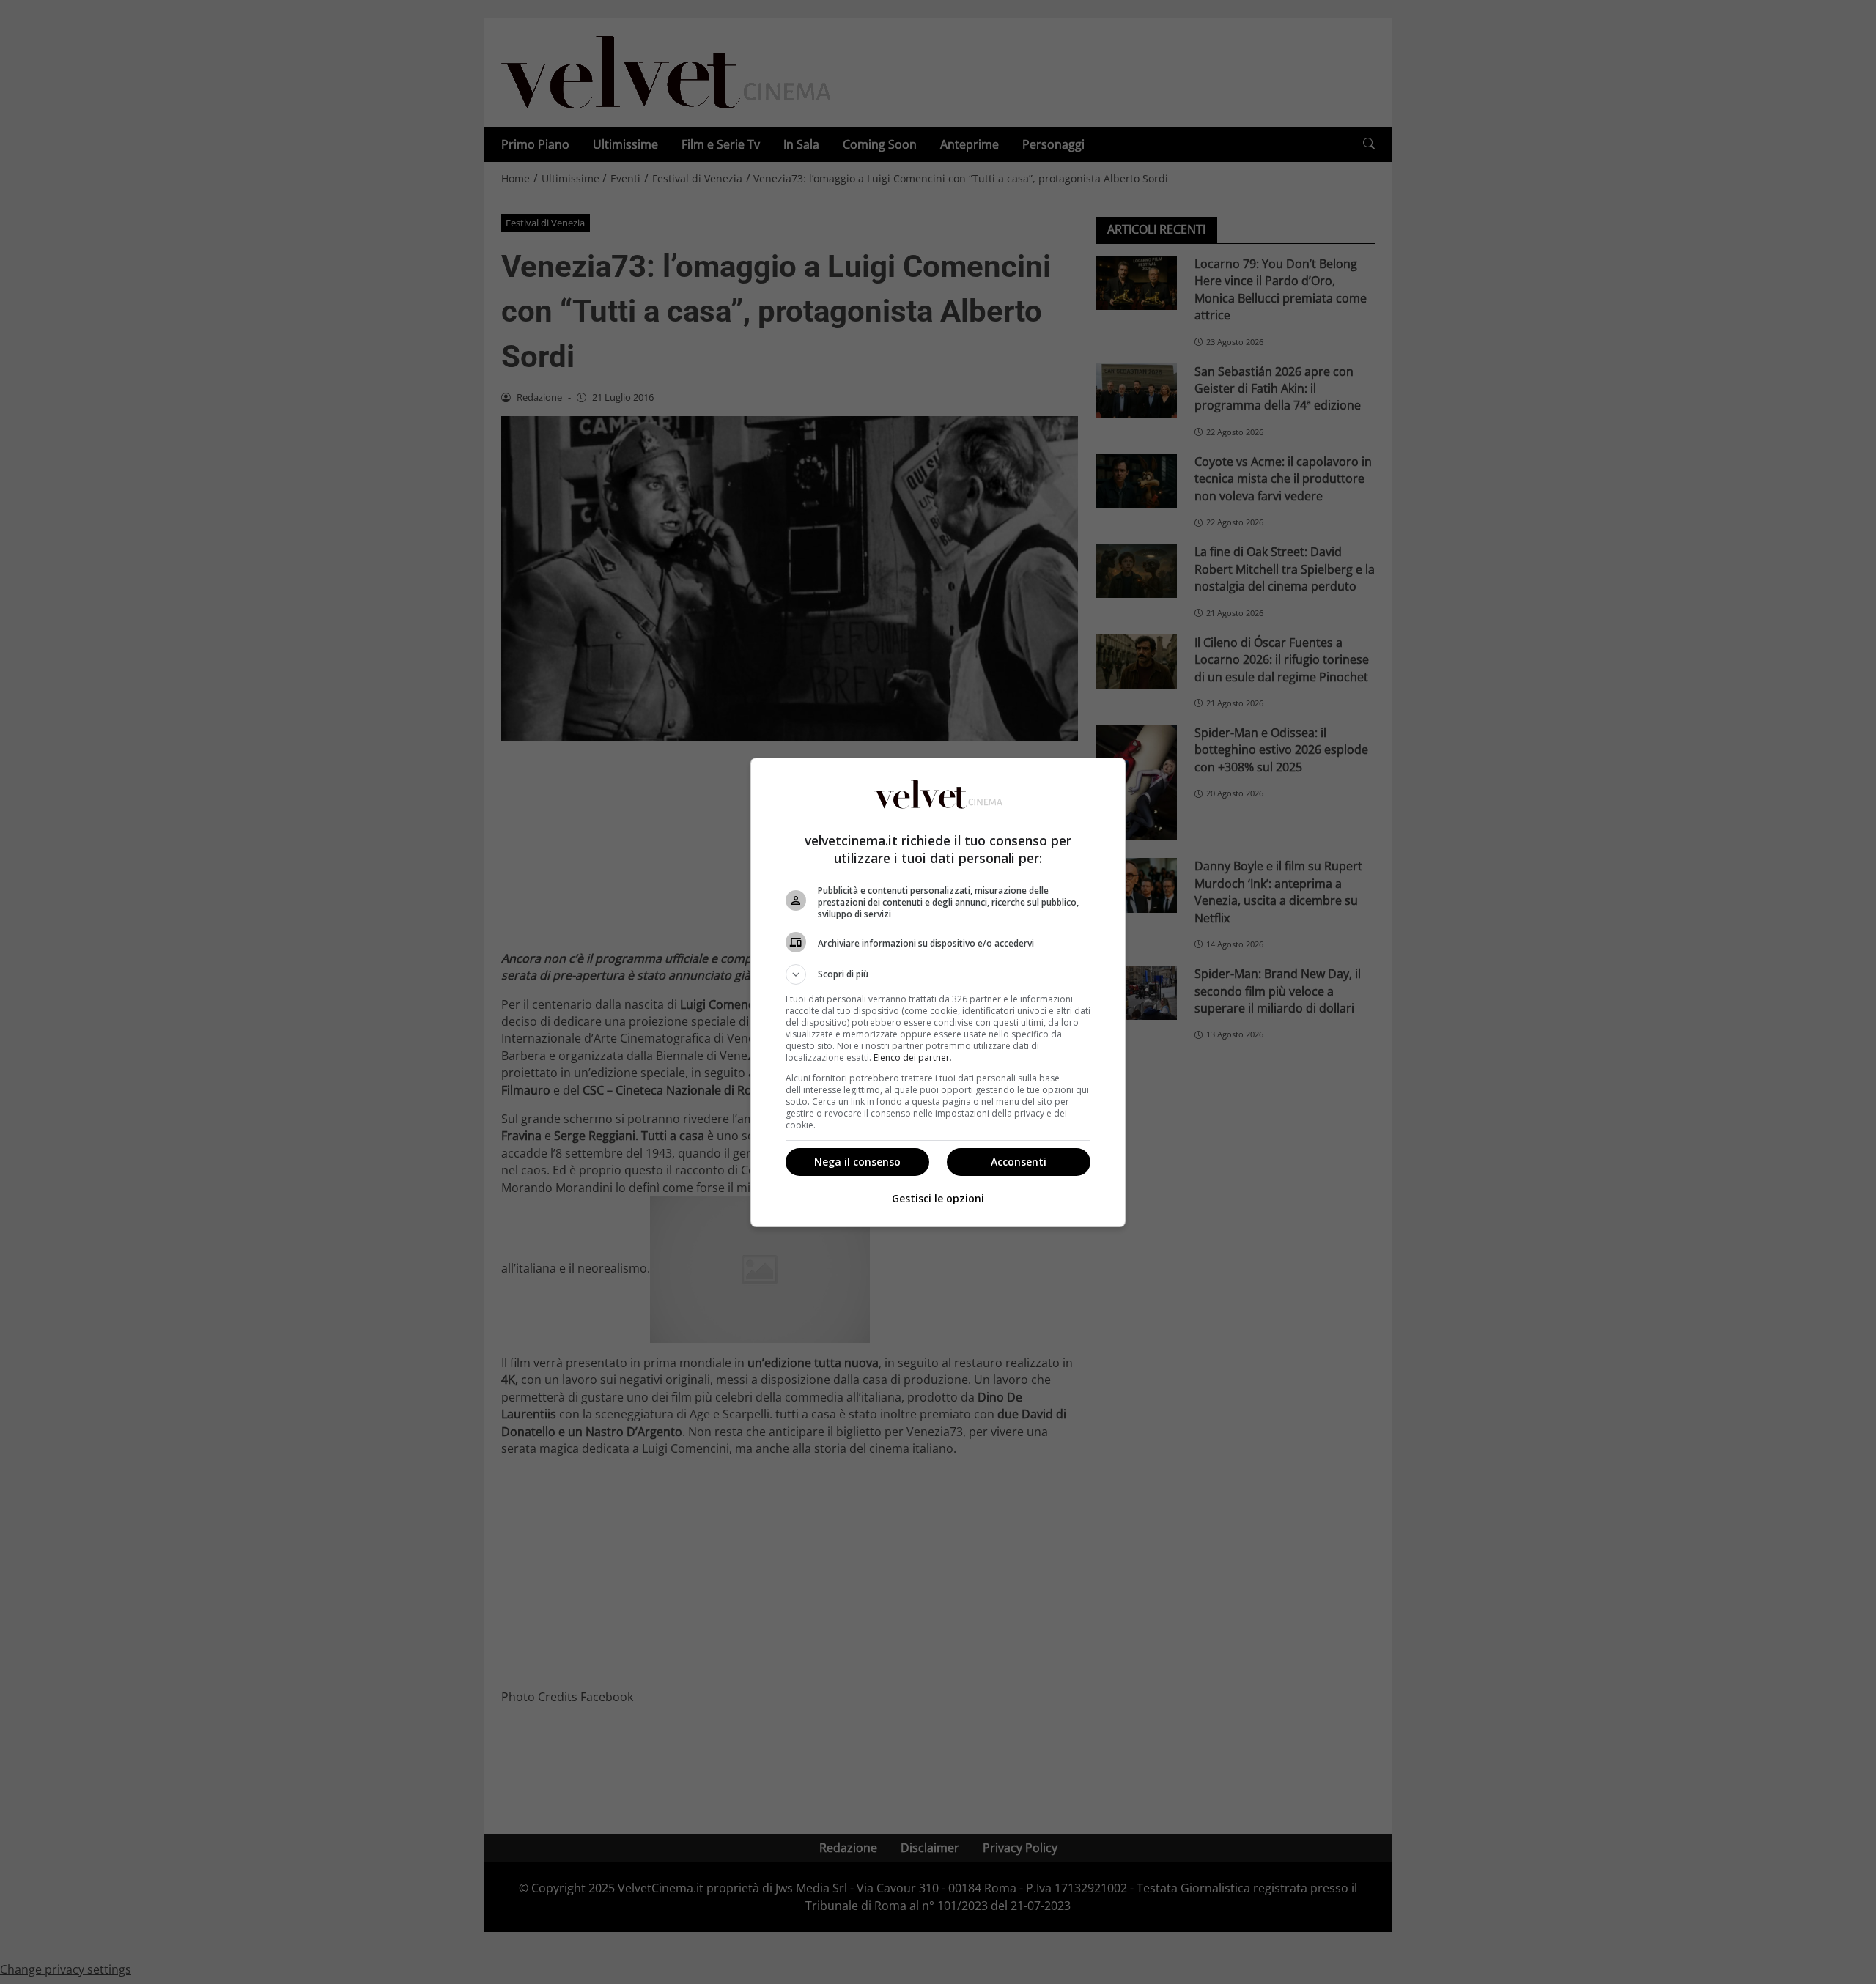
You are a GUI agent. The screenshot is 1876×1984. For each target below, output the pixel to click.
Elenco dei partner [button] (912, 1058)
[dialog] (938, 992)
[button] (938, 974)
